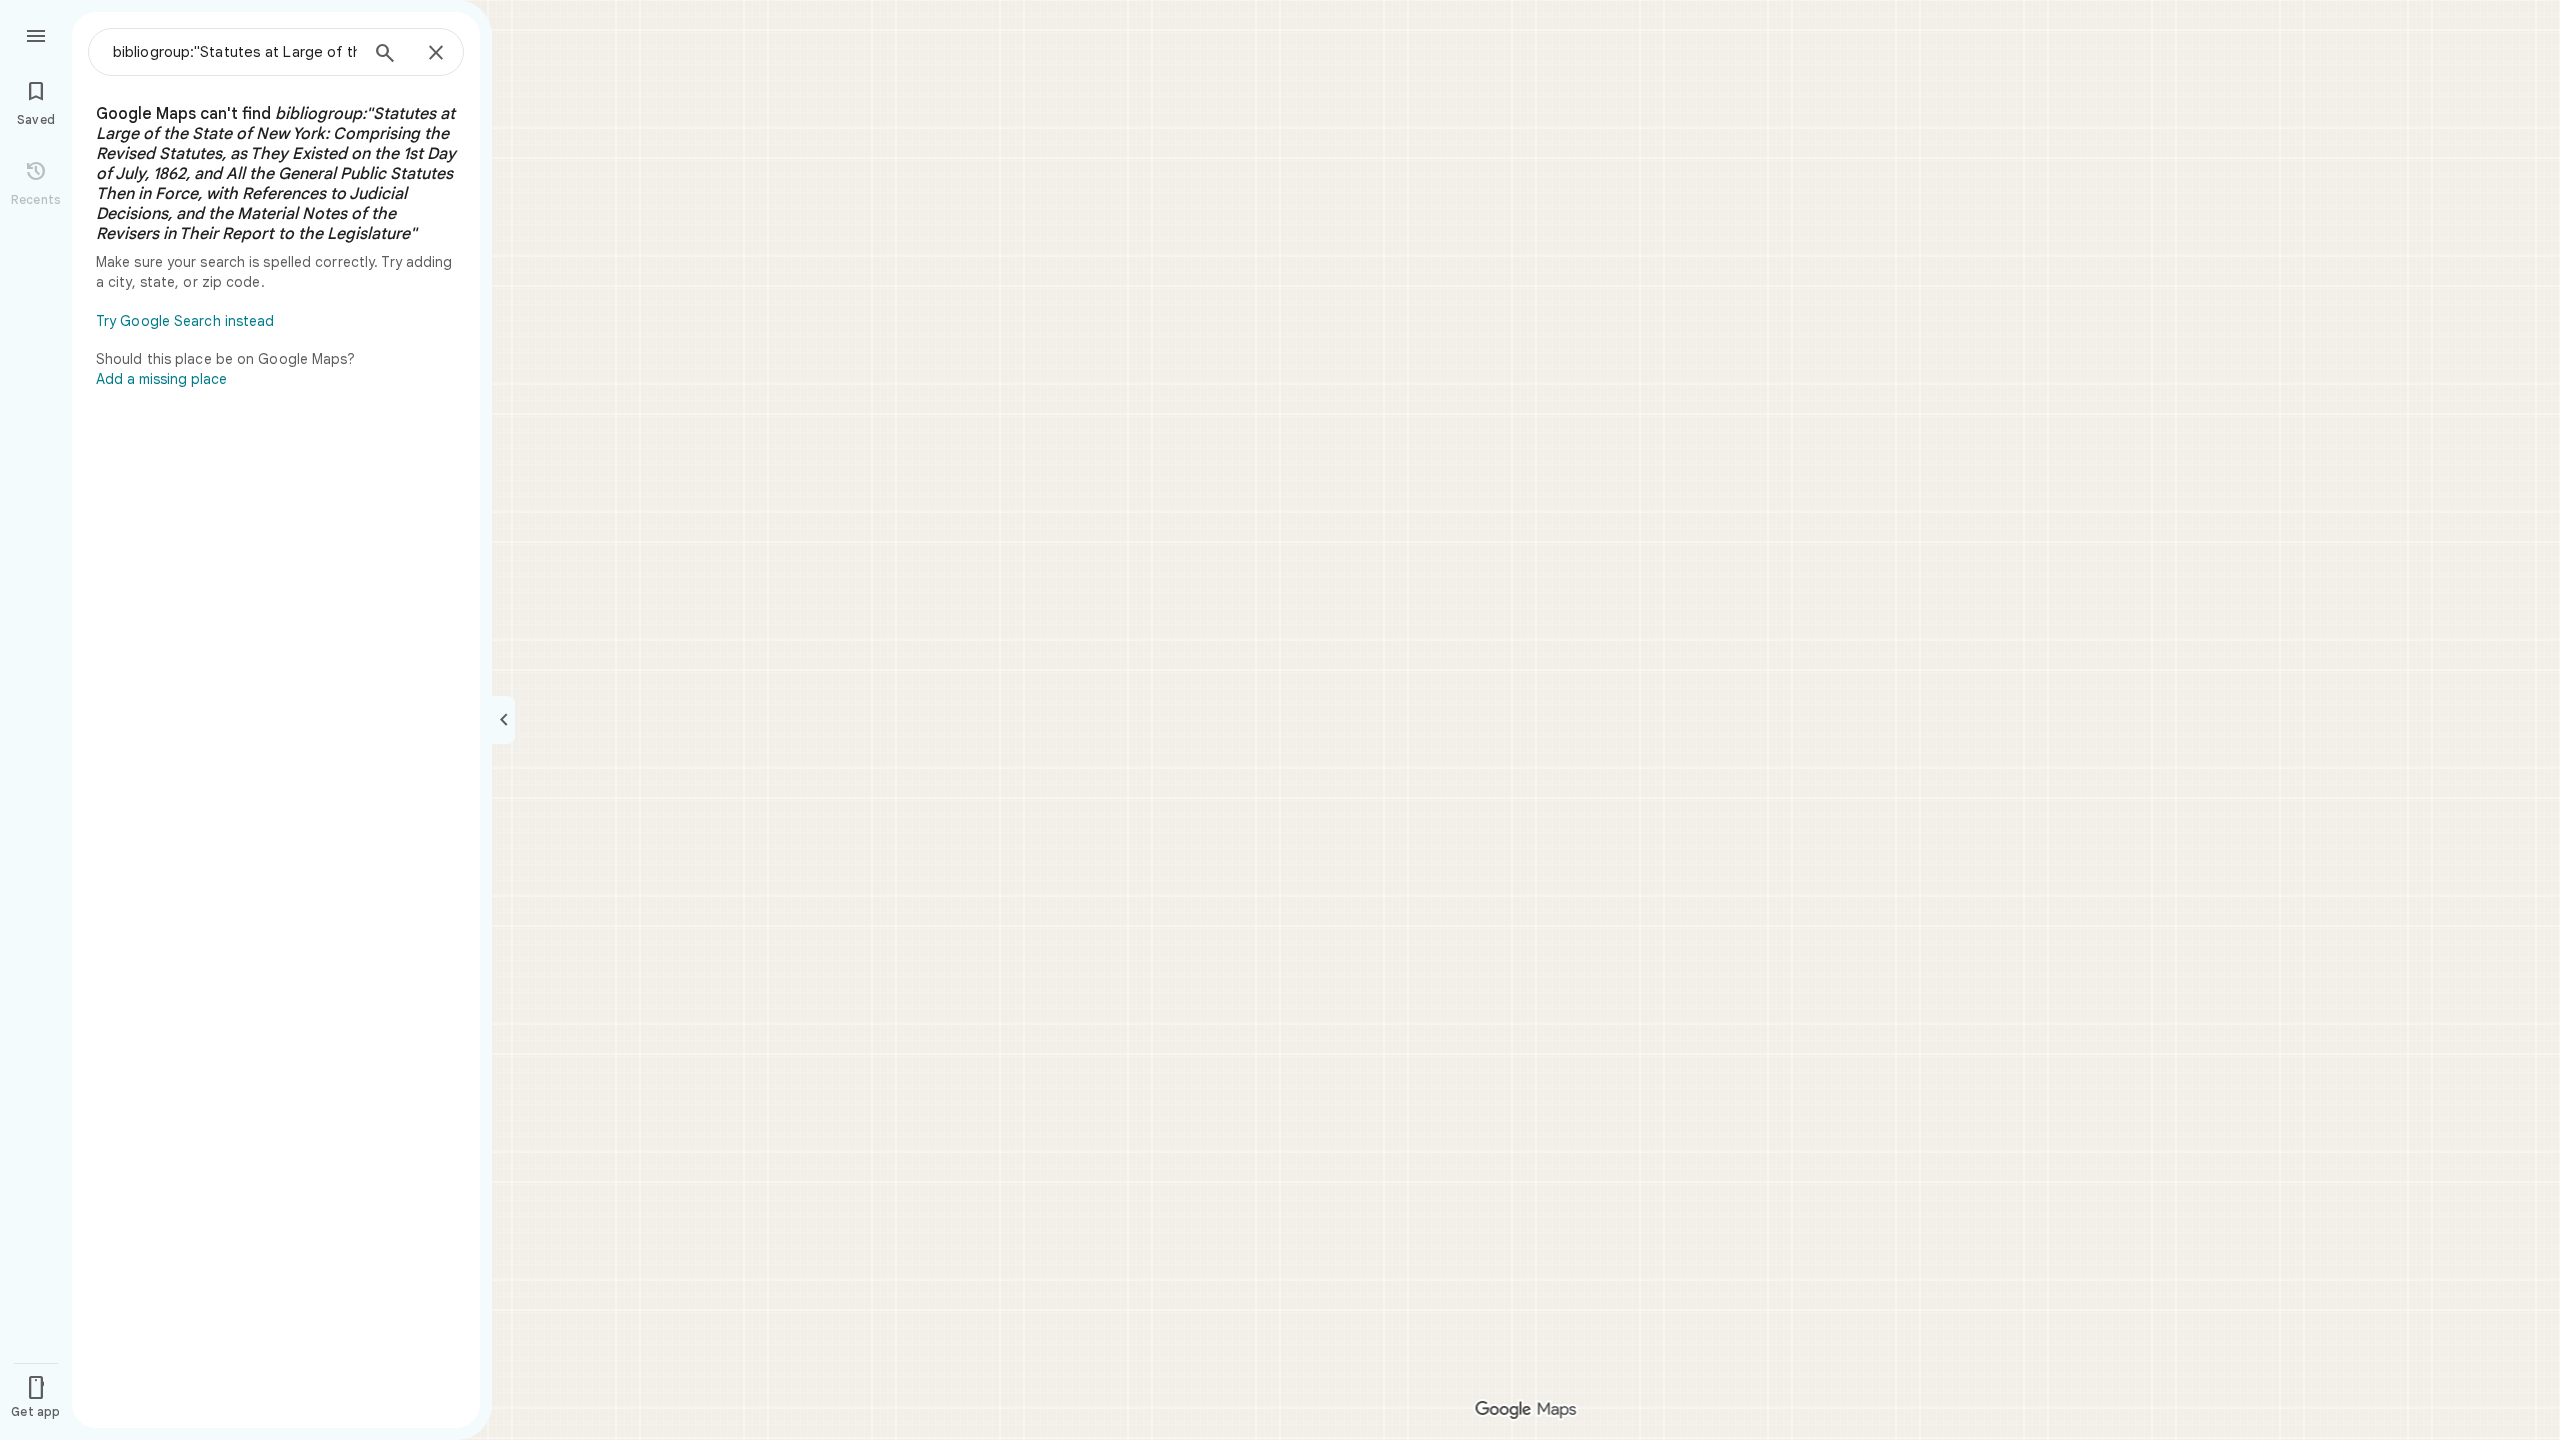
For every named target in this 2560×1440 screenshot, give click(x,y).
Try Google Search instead (185, 321)
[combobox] (235, 52)
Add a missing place (161, 379)
